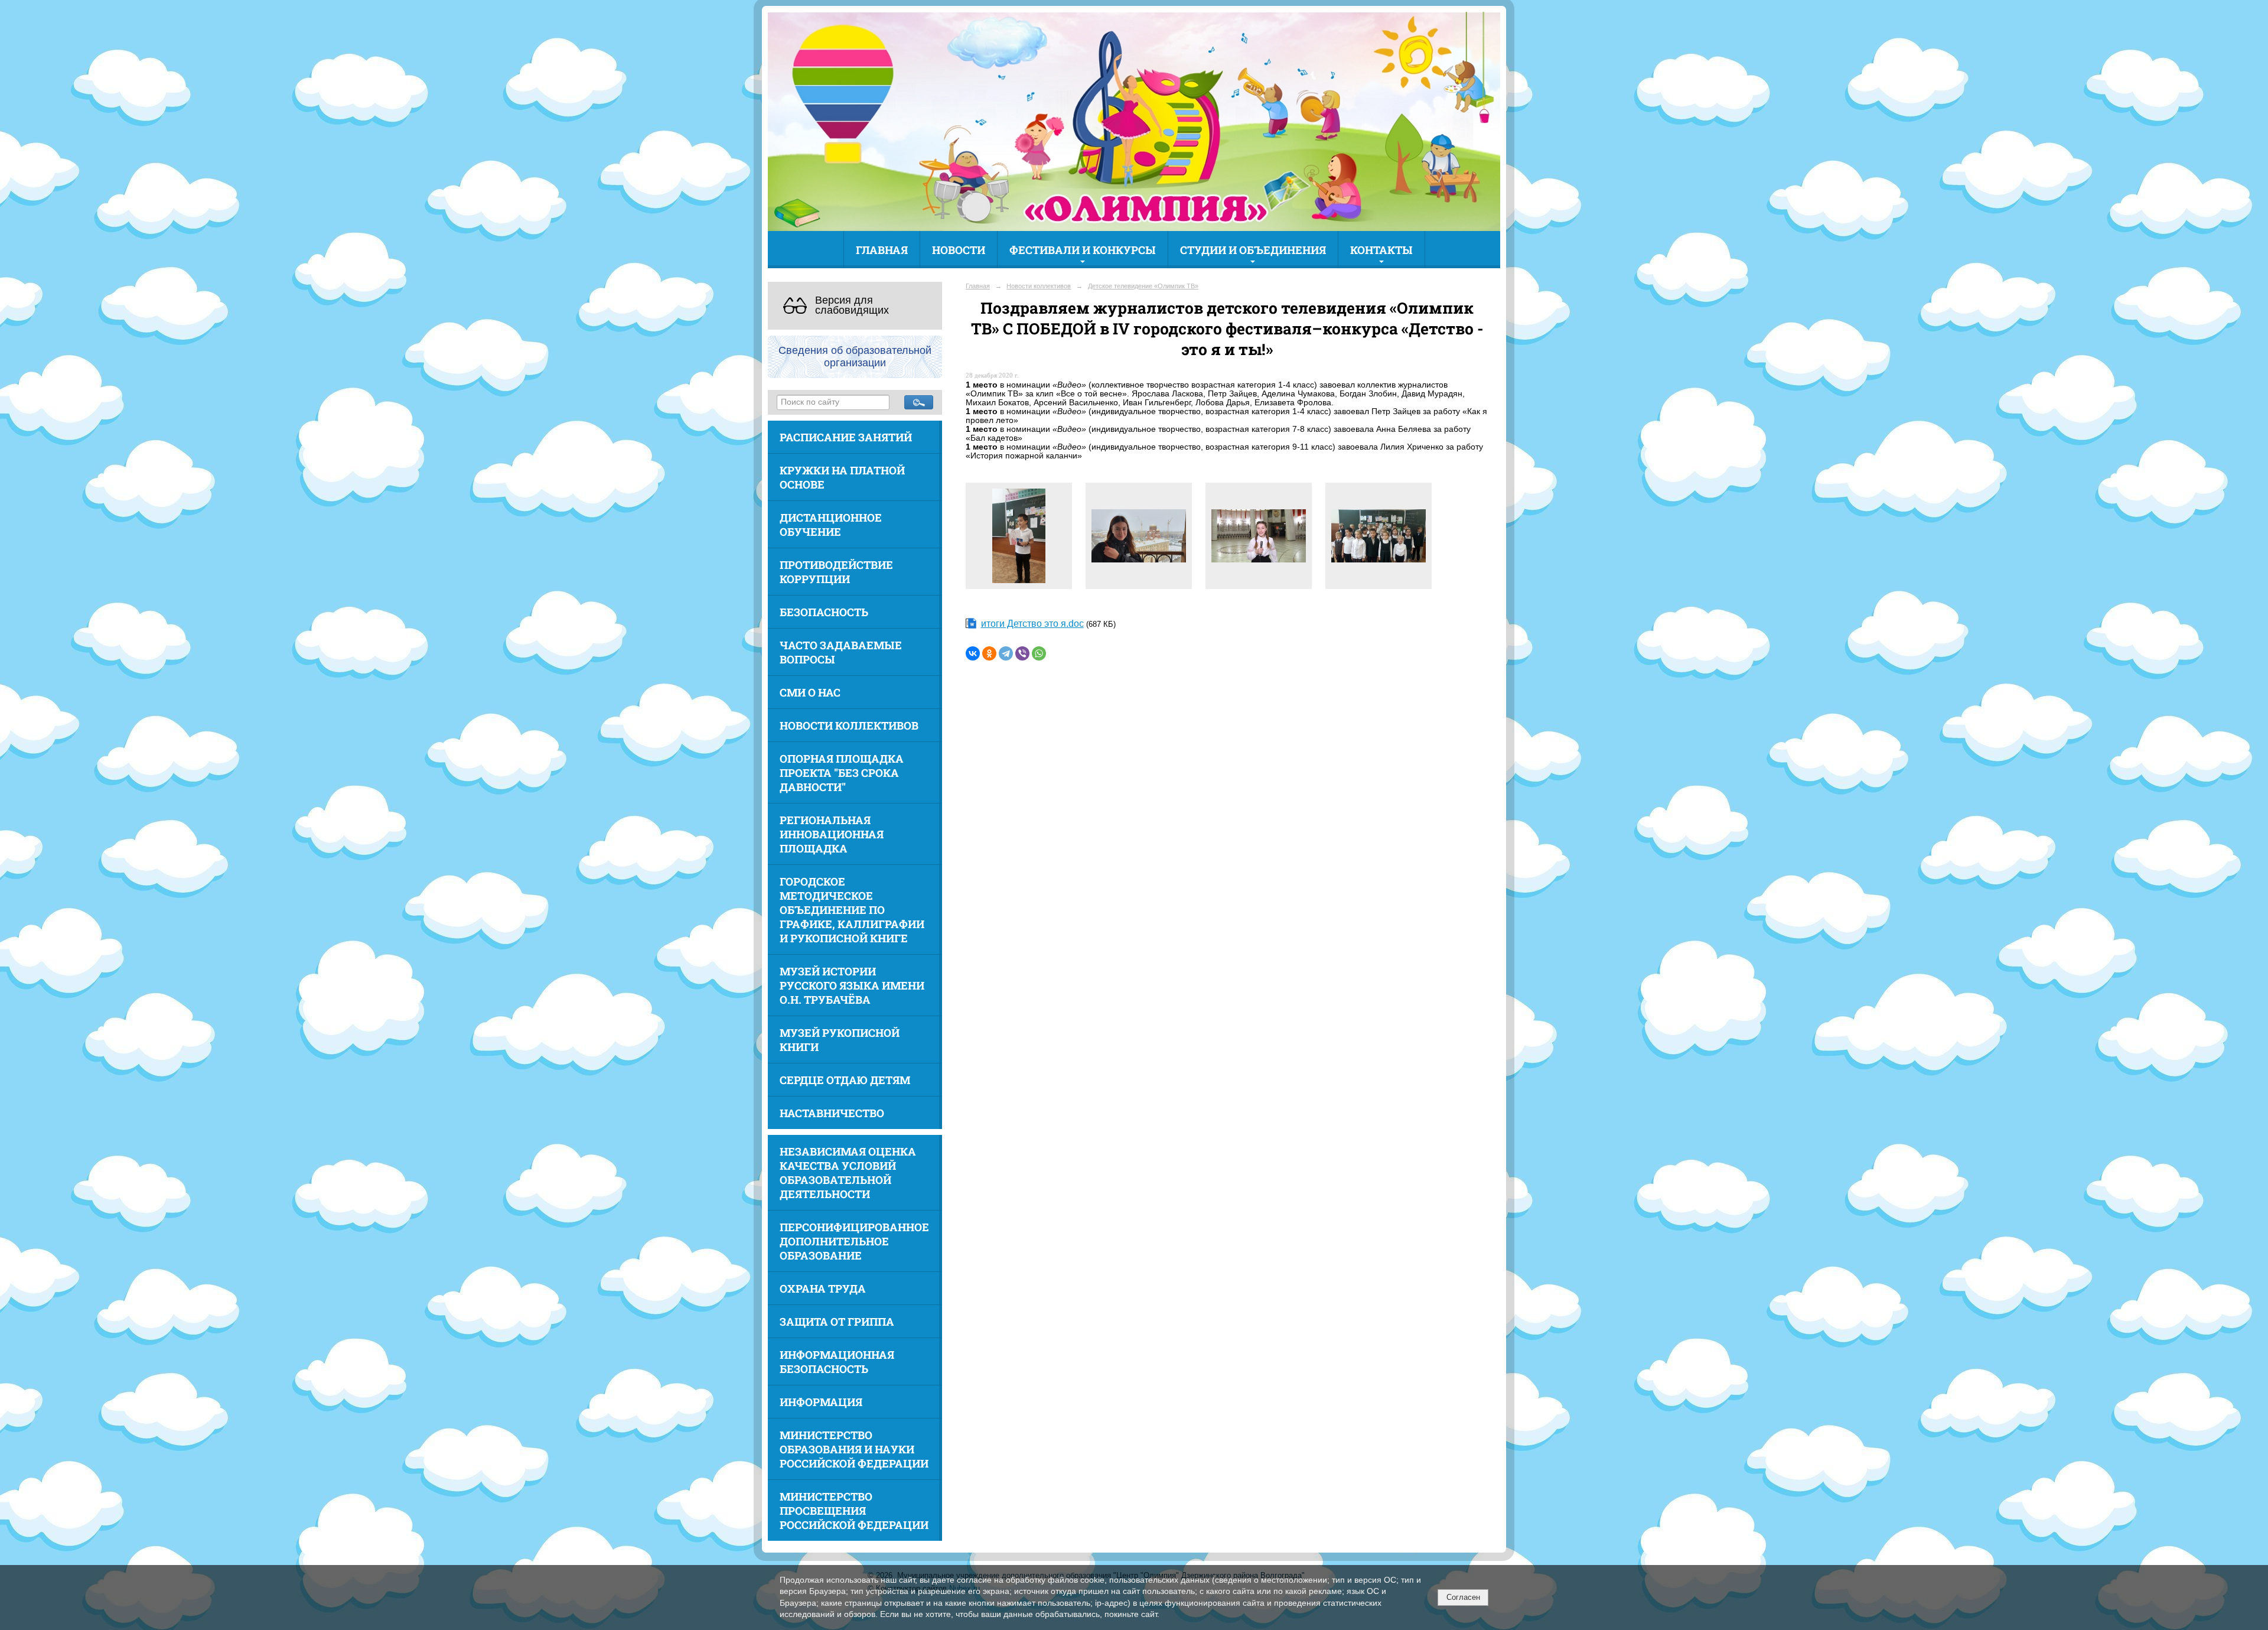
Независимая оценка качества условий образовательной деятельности (848, 1173)
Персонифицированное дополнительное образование (854, 1241)
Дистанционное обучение (831, 525)
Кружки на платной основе (842, 477)
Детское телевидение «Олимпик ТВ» (1143, 286)
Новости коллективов (849, 725)
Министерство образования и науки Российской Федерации (854, 1449)
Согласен (1463, 1597)
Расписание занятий (846, 437)
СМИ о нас (810, 692)
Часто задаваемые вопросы (841, 652)
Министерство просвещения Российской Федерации (854, 1511)
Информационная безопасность (837, 1362)
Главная (882, 250)
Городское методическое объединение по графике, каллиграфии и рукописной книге (852, 910)
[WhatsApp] (1039, 653)
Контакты (1381, 250)
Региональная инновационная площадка (832, 834)
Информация (821, 1402)
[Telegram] (1006, 653)
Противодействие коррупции (836, 572)
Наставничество (832, 1113)
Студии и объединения (1253, 250)
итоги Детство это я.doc (1032, 624)
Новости (959, 250)
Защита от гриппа (837, 1322)
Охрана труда (823, 1289)
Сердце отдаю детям (845, 1080)
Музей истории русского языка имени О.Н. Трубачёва (852, 985)
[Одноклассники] (989, 653)
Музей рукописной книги (840, 1040)
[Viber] (1022, 653)
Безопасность (824, 612)
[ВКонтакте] (973, 653)
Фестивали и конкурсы (1083, 250)
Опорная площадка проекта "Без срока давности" (842, 773)
